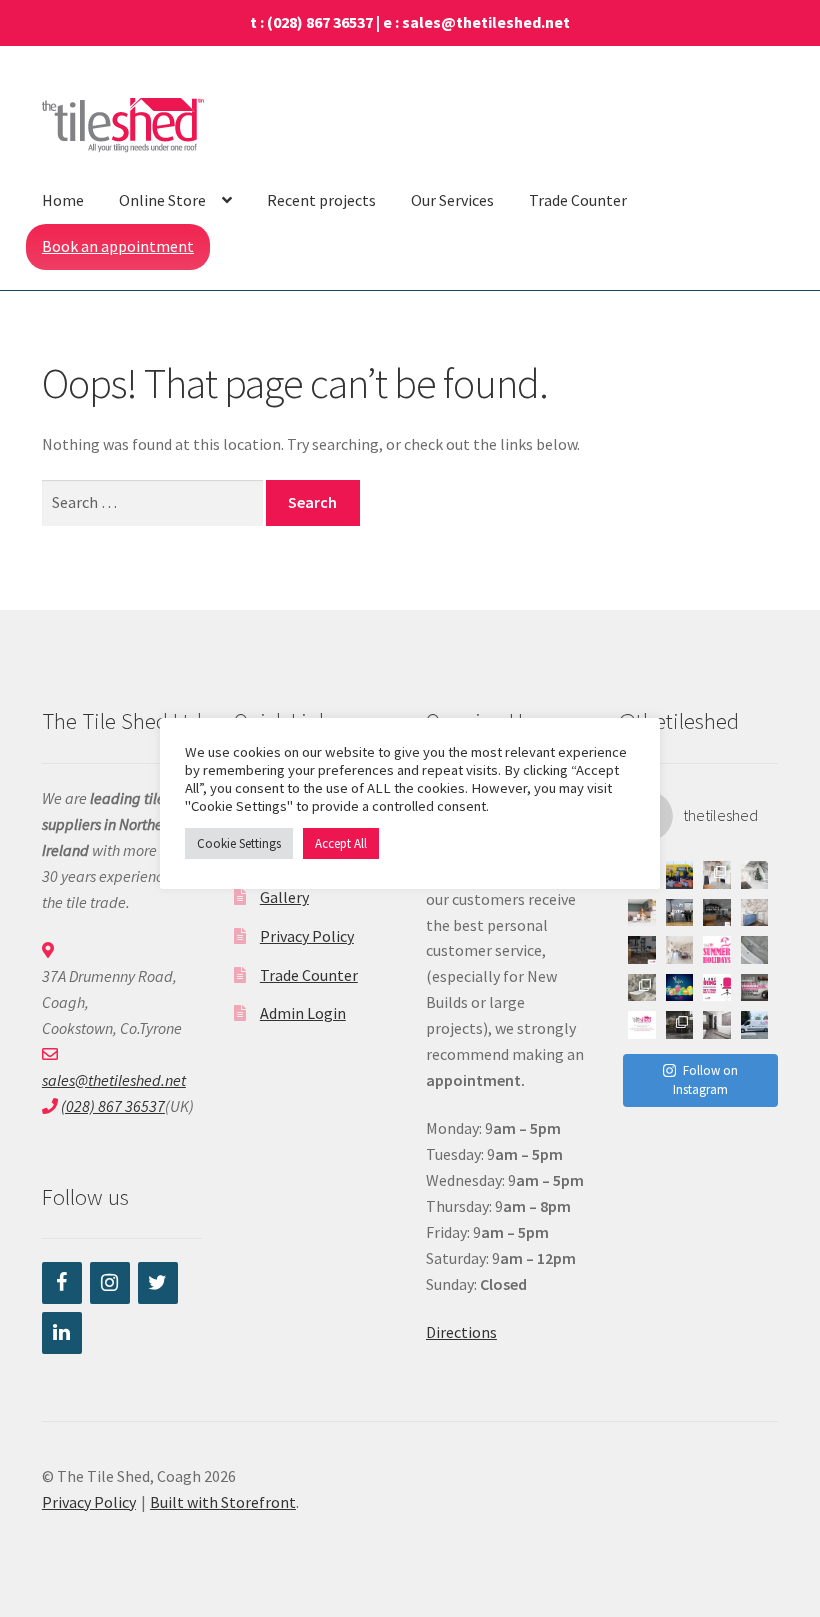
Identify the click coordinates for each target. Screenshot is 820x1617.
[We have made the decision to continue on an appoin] (755, 950)
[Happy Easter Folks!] (680, 988)
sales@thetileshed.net (486, 22)
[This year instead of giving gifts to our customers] (680, 875)
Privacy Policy (307, 936)
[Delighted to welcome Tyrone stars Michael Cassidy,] (680, 913)
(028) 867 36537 (320, 22)
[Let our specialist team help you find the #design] (717, 913)
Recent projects (321, 200)
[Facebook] (62, 1283)
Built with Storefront (223, 1502)
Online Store (162, 200)
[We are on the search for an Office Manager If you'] (717, 988)
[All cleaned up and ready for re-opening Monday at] (755, 1025)
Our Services (452, 200)
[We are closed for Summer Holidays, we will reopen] (717, 950)
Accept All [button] (341, 843)
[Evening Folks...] (755, 988)
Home (63, 200)
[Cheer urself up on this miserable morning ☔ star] (717, 1025)
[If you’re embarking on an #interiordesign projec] (642, 950)
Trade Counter (578, 200)
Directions (461, 1332)
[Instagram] (110, 1283)
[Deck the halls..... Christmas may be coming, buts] (755, 875)
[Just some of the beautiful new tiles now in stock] (680, 1025)
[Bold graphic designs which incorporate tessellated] (755, 913)
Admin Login (303, 1013)
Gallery (284, 897)
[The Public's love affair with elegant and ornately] (717, 875)
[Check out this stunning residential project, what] (680, 950)
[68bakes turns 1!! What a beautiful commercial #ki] (642, 913)
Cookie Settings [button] (239, 843)
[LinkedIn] (62, 1333)
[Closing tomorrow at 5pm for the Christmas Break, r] (642, 1025)
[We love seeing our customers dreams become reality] (642, 988)
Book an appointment (118, 246)
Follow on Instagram (705, 1080)
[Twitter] (158, 1283)
